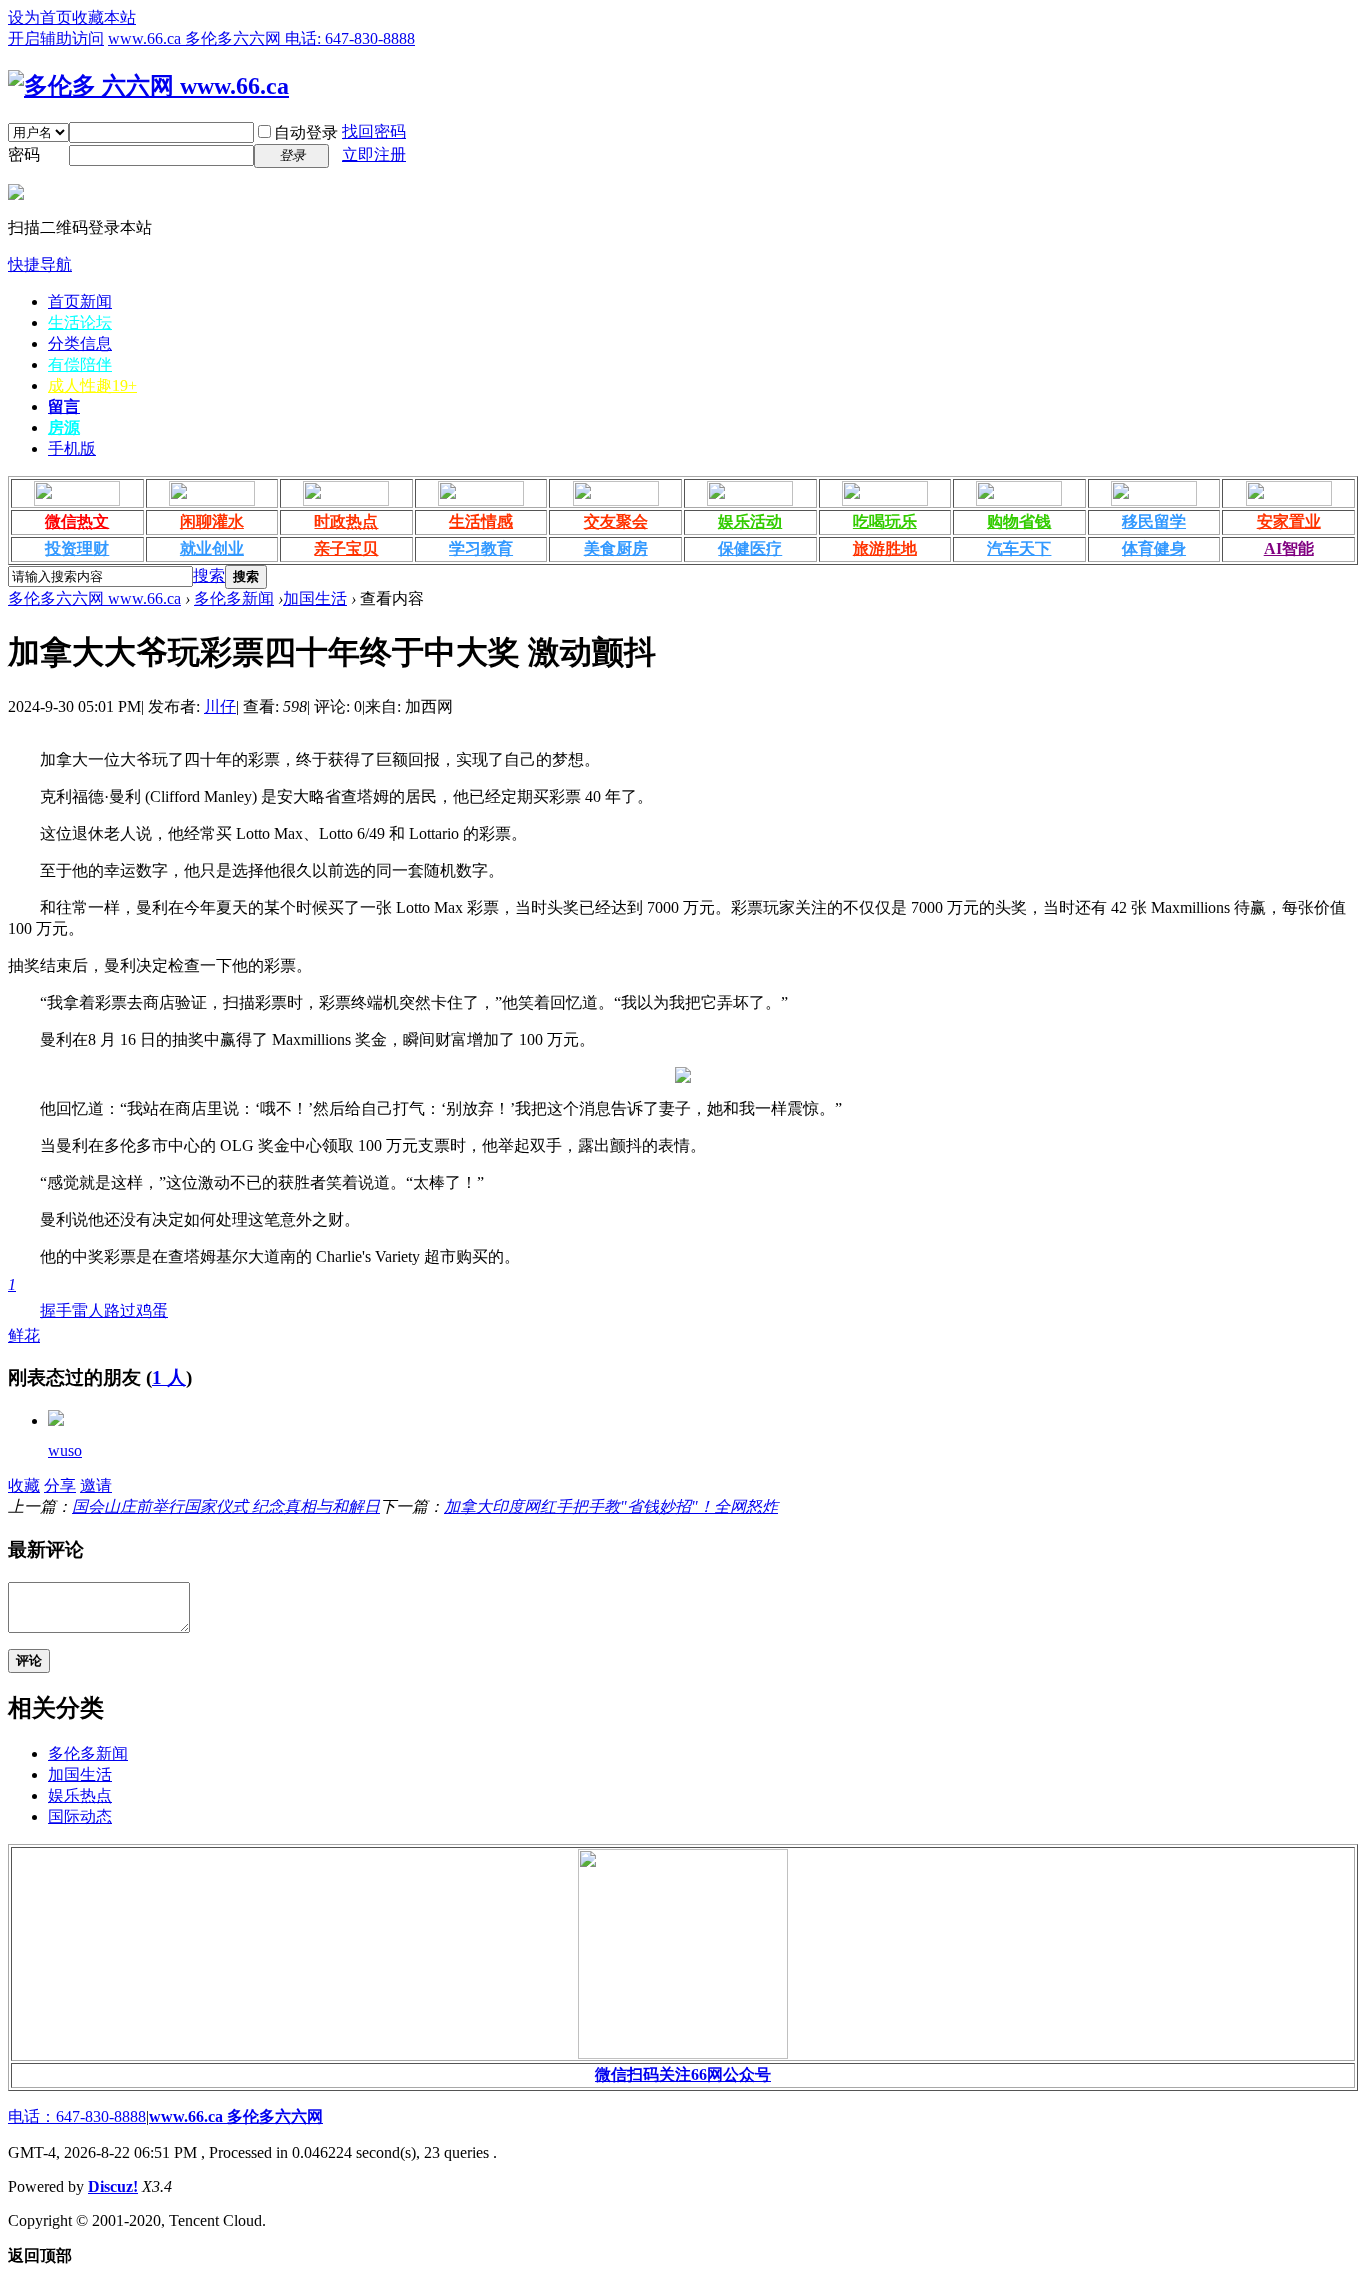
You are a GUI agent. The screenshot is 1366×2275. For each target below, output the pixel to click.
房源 (64, 427)
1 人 (169, 1377)
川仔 (220, 706)
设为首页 (40, 17)
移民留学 (1154, 521)
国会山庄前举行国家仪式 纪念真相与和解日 (226, 1506)
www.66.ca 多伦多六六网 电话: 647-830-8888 (261, 38)
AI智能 (1289, 548)
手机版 (72, 448)
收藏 (24, 1485)
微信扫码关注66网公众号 (683, 2074)
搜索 (209, 575)
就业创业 (212, 548)
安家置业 (1289, 521)
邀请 (96, 1485)
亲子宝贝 (346, 548)
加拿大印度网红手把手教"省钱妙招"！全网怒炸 (611, 1506)
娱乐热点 (80, 1795)
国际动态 (80, 1816)
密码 (24, 154)
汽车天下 (1019, 548)
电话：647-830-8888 (77, 2116)
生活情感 (481, 521)
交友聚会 (616, 521)
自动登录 (306, 132)
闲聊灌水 (212, 521)
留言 (64, 406)
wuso (65, 1450)
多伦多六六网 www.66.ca (94, 598)
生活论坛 (80, 322)
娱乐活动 (750, 521)
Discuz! (113, 2186)
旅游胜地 (885, 548)
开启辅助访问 (56, 38)
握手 (56, 1310)
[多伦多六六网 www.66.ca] (148, 86)
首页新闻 (80, 301)
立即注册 (374, 154)
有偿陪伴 (80, 364)
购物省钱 (1019, 521)
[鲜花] (56, 1420)
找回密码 (374, 131)
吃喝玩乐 (885, 521)
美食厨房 (616, 548)
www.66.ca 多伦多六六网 (236, 2116)
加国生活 (315, 598)
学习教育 (481, 548)
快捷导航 (40, 264)
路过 (120, 1310)
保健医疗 (750, 548)
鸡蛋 (152, 1310)
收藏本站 (104, 17)
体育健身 (1154, 548)
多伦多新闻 (234, 598)
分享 (60, 1485)
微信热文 (77, 521)
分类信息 (80, 343)
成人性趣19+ (92, 385)
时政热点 (346, 521)
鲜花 (24, 1310)
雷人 (88, 1310)
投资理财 (77, 548)
